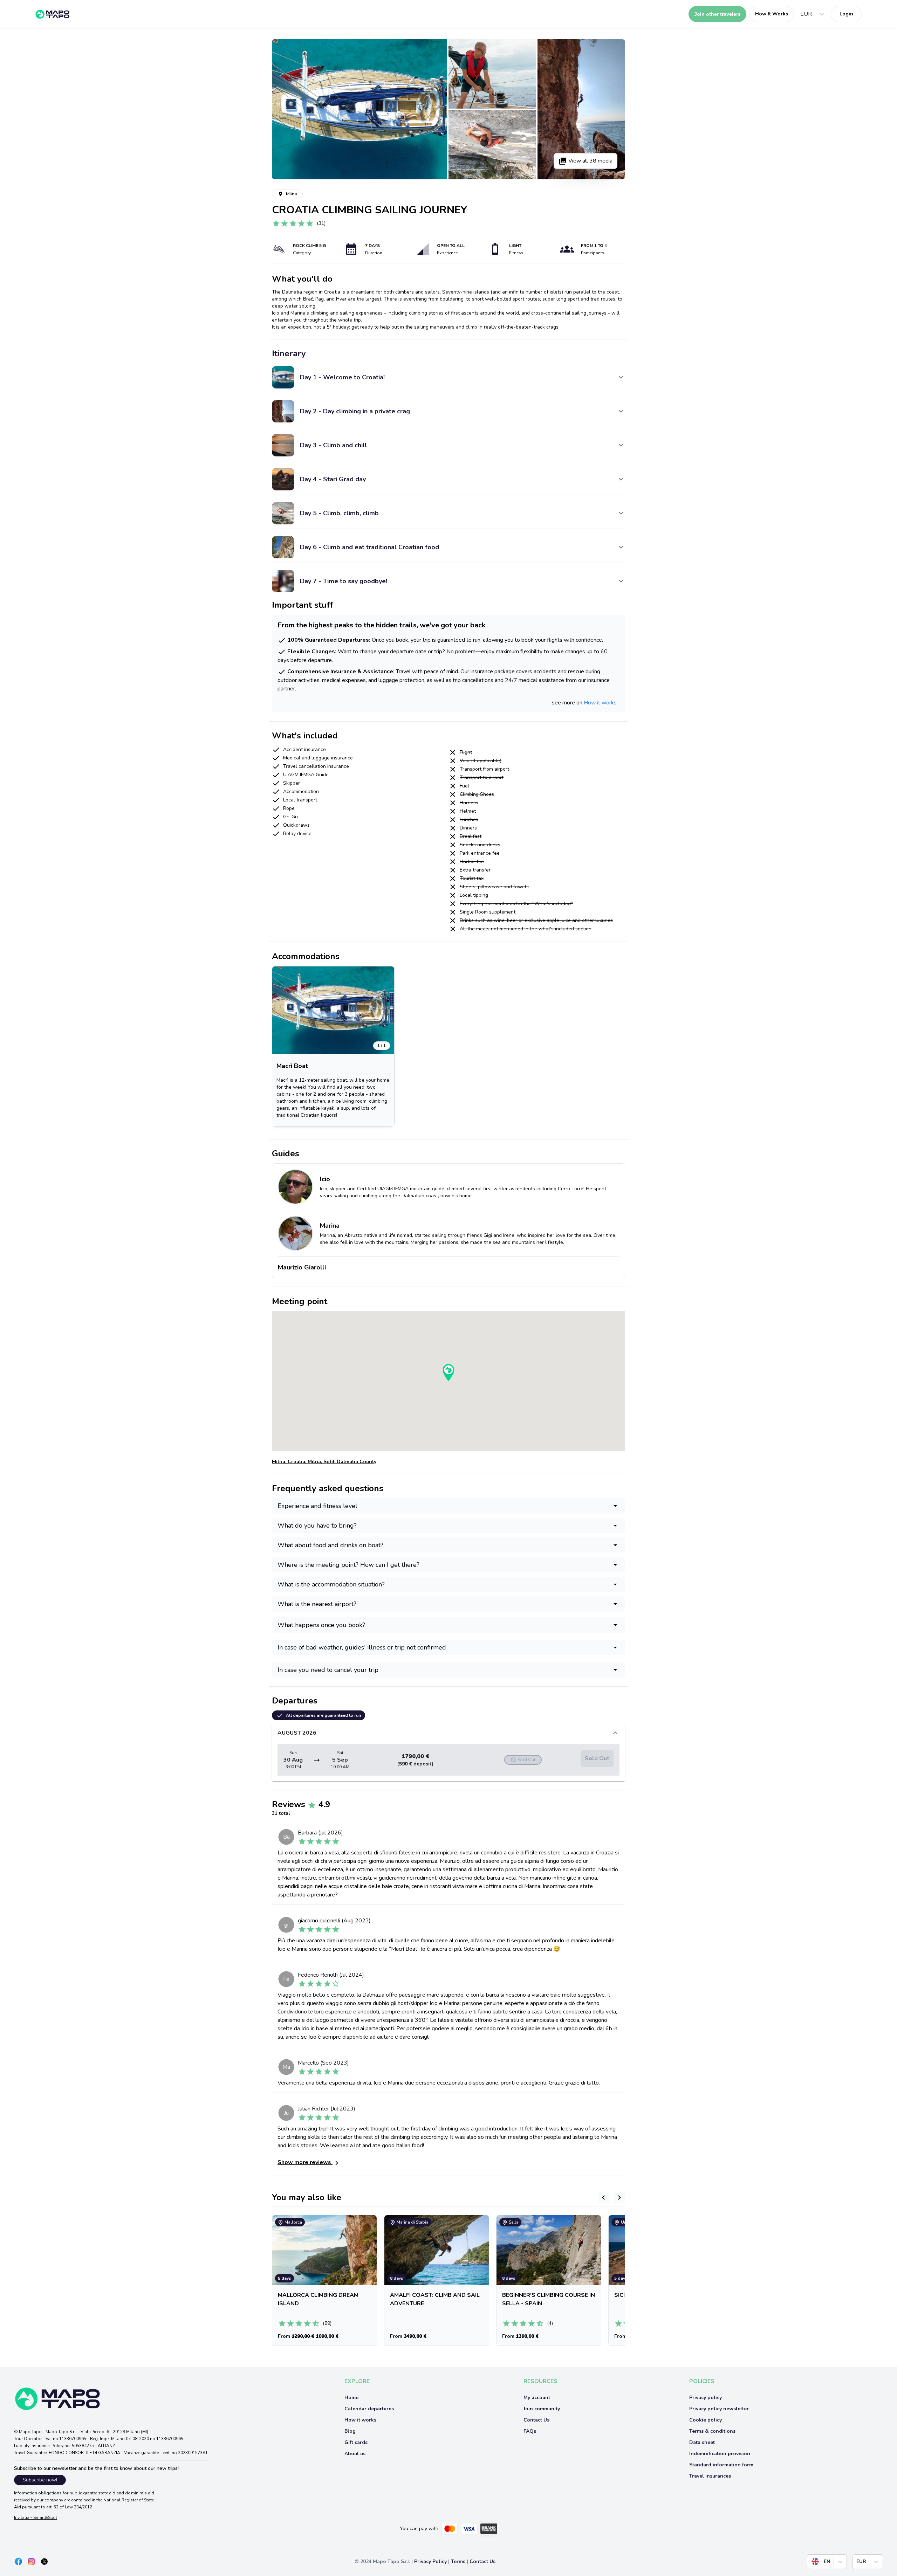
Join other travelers (717, 14)
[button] (333, 1010)
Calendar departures (369, 2409)
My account (537, 2398)
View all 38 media (590, 161)
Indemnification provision (720, 2454)
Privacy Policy (430, 2561)
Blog (350, 2431)
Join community (542, 2409)
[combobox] (801, 14)
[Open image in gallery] (360, 109)
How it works (600, 703)
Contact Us (536, 2420)
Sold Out (597, 1758)
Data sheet (702, 2442)
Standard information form (721, 2465)
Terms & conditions (712, 2431)
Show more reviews (305, 2162)
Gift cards (356, 2442)
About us (355, 2454)
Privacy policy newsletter (719, 2409)
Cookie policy (706, 2420)
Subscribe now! (40, 2480)
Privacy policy (706, 2398)
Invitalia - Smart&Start (36, 2518)
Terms (458, 2561)
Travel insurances (710, 2476)
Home (351, 2398)
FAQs (530, 2431)
